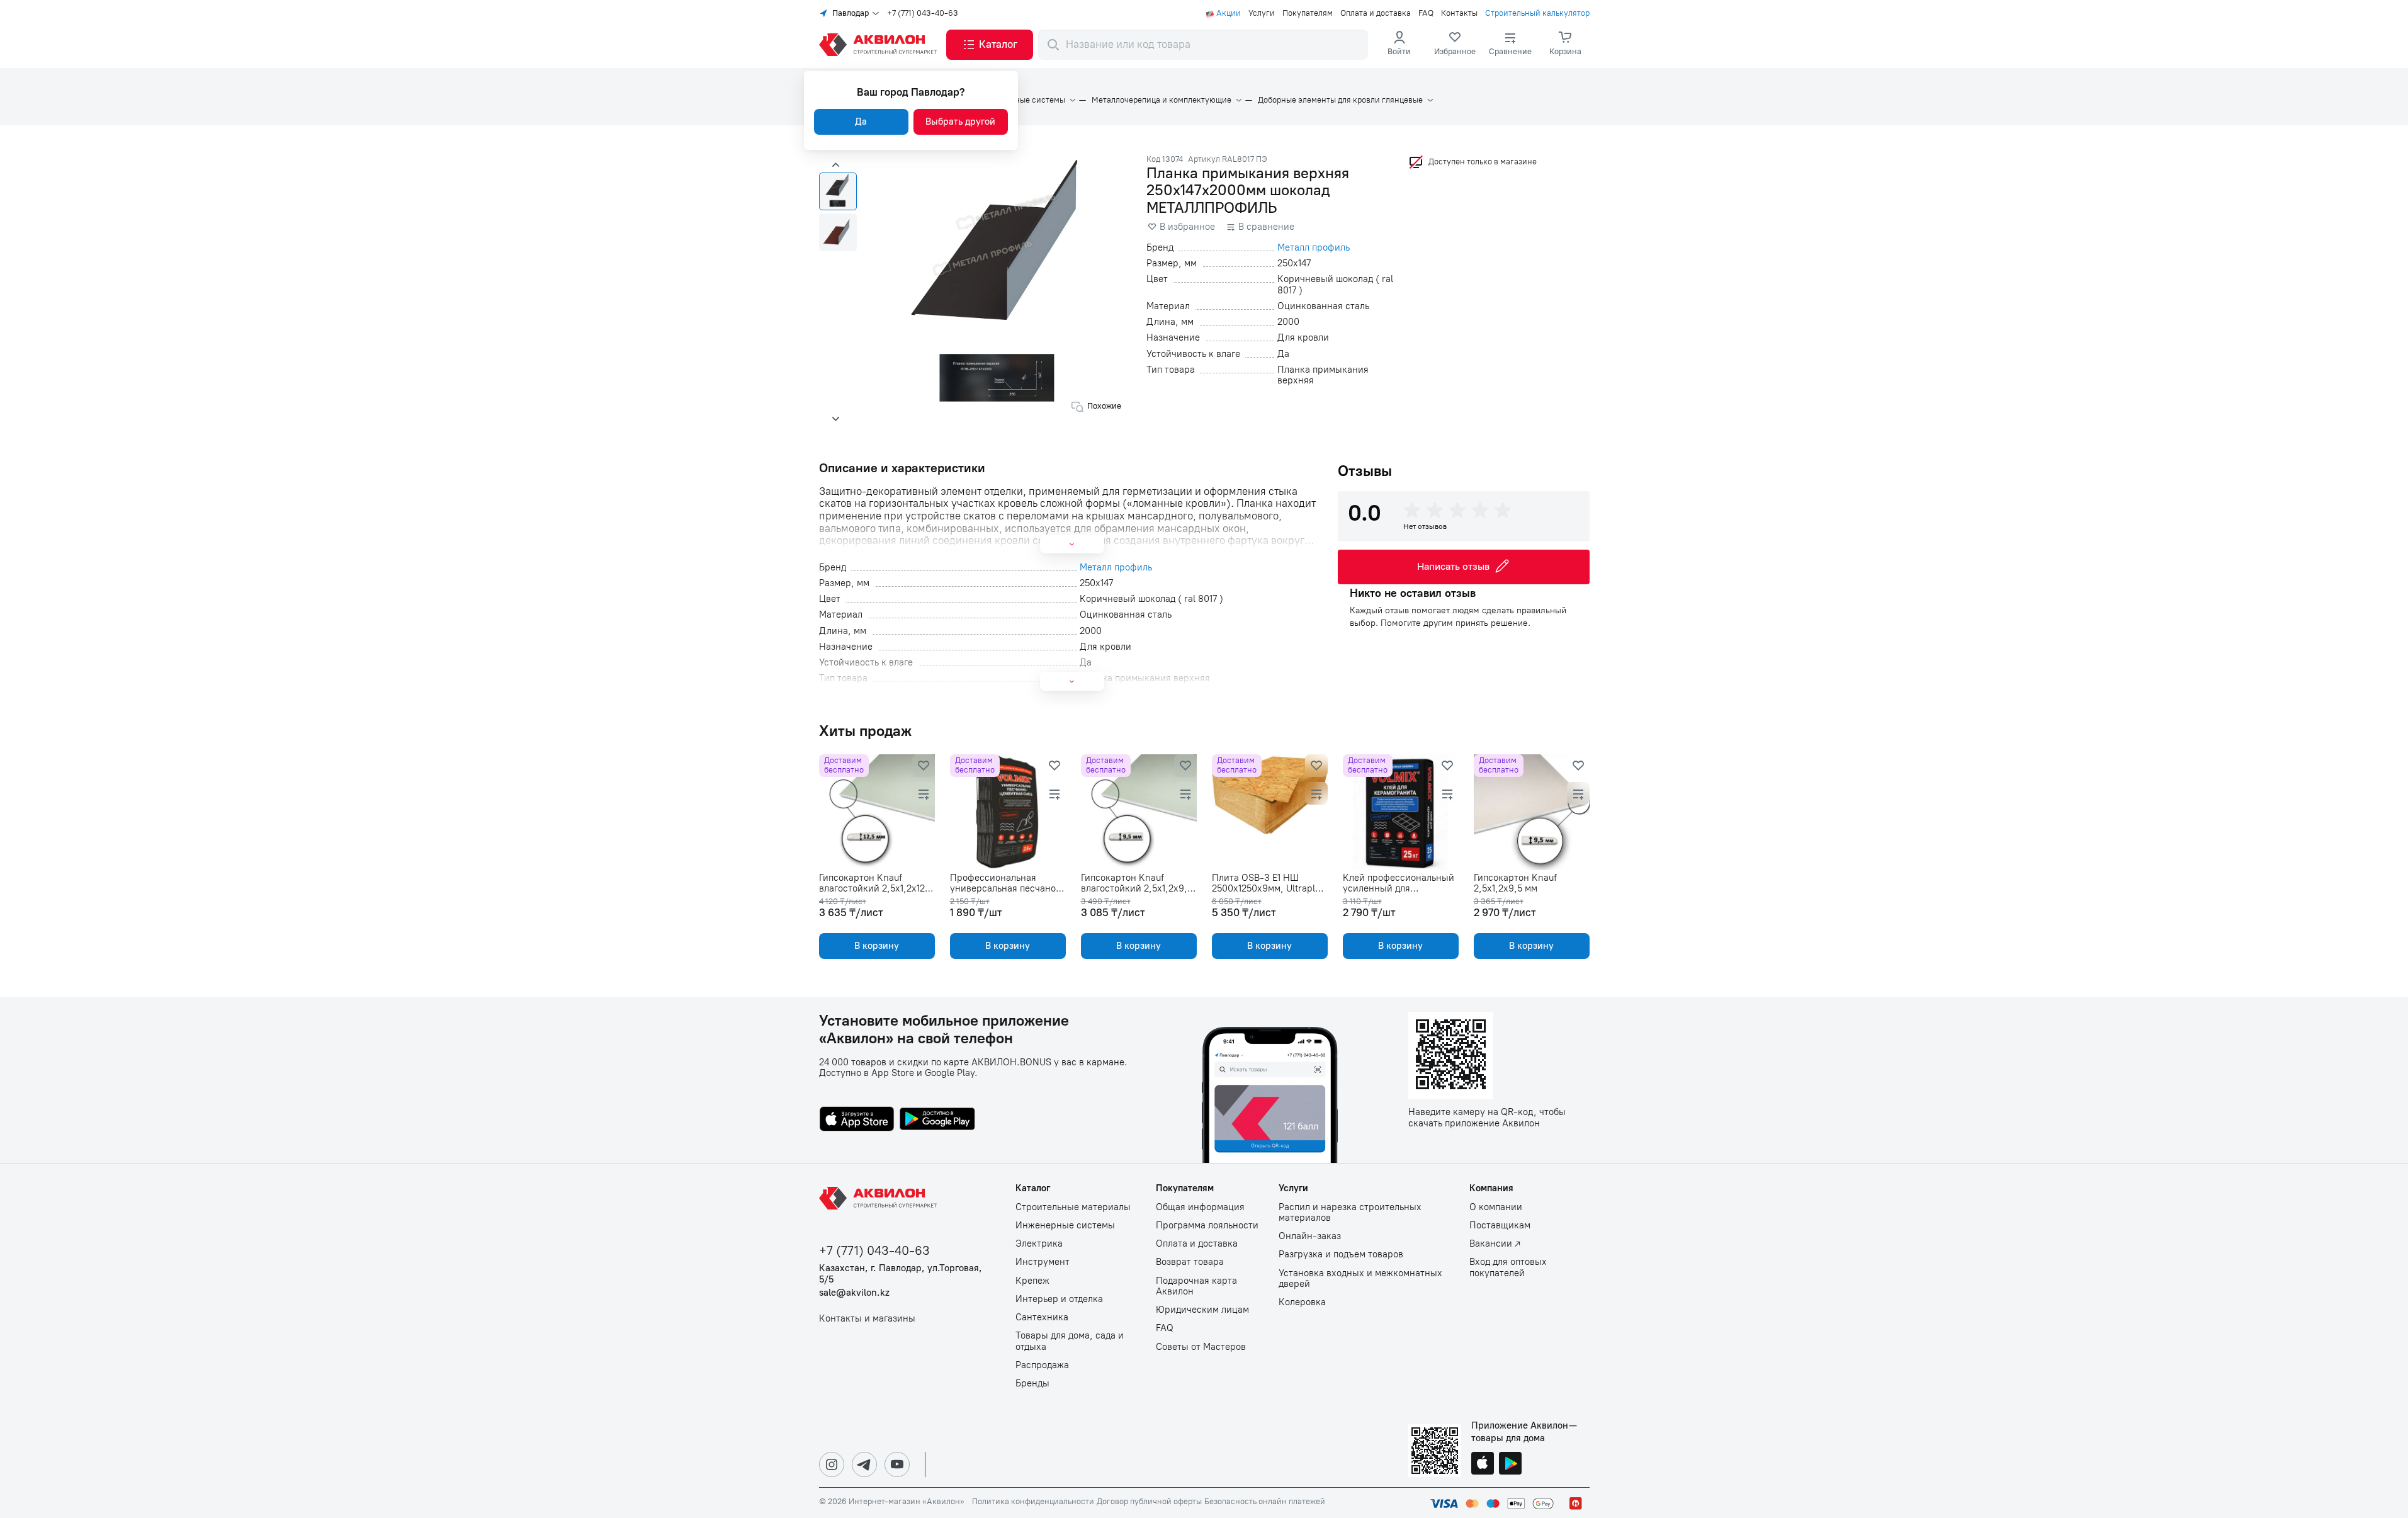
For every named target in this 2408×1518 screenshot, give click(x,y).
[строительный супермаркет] (880, 45)
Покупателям (1308, 13)
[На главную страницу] (880, 1198)
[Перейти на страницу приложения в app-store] (857, 1120)
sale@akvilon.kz (854, 1293)
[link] (1455, 45)
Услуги (1262, 13)
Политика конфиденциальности (1033, 1502)
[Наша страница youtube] (897, 1464)
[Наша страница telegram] (864, 1464)
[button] (990, 45)
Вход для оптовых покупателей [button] (1508, 1267)
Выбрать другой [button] (960, 122)
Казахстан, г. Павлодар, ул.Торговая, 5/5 (901, 1274)
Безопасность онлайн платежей (1265, 1502)
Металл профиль (1314, 248)
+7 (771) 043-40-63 (923, 13)
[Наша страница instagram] (832, 1464)
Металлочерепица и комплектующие (1162, 100)
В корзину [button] (877, 946)
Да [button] (861, 122)
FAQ (1426, 13)
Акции (1229, 13)
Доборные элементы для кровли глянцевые (1340, 100)
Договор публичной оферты (1149, 1502)
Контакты (1459, 13)
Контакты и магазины (867, 1319)
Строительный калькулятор (1537, 13)
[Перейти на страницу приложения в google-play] (937, 1120)
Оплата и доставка (1376, 13)
